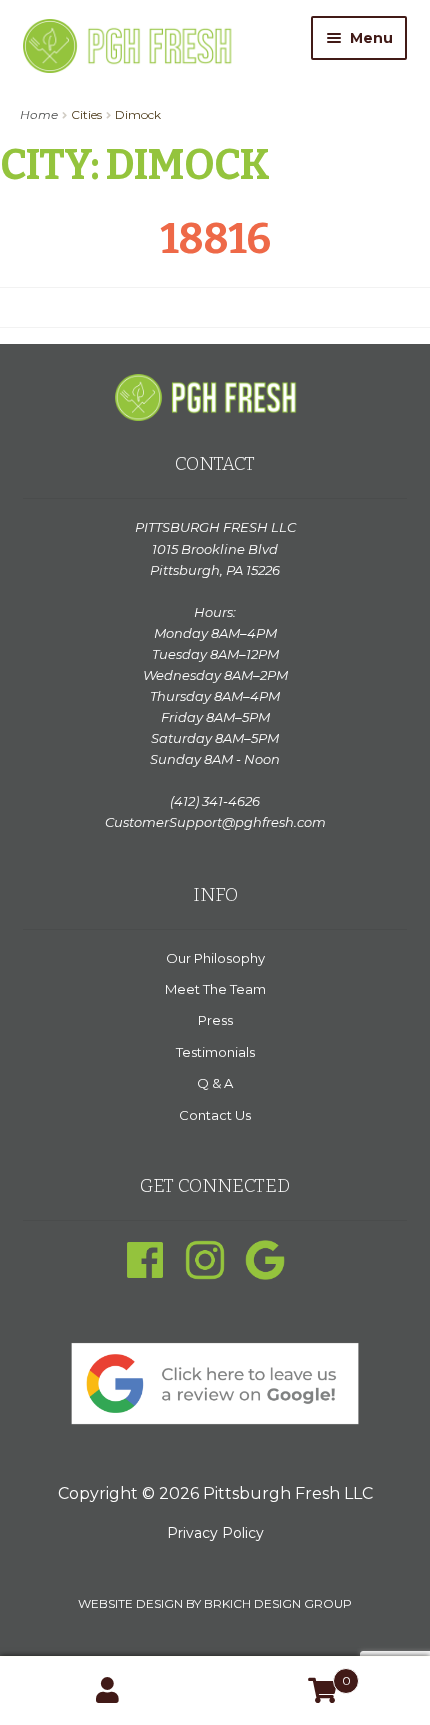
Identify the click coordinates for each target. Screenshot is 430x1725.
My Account (107, 1691)
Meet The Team (215, 989)
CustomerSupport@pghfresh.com (215, 822)
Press (215, 1020)
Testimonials (215, 1052)
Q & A (215, 1083)
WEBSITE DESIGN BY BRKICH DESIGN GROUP (215, 1603)
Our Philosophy (215, 958)
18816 (215, 239)
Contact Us (215, 1115)
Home (39, 114)
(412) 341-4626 (215, 801)
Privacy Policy (215, 1533)
